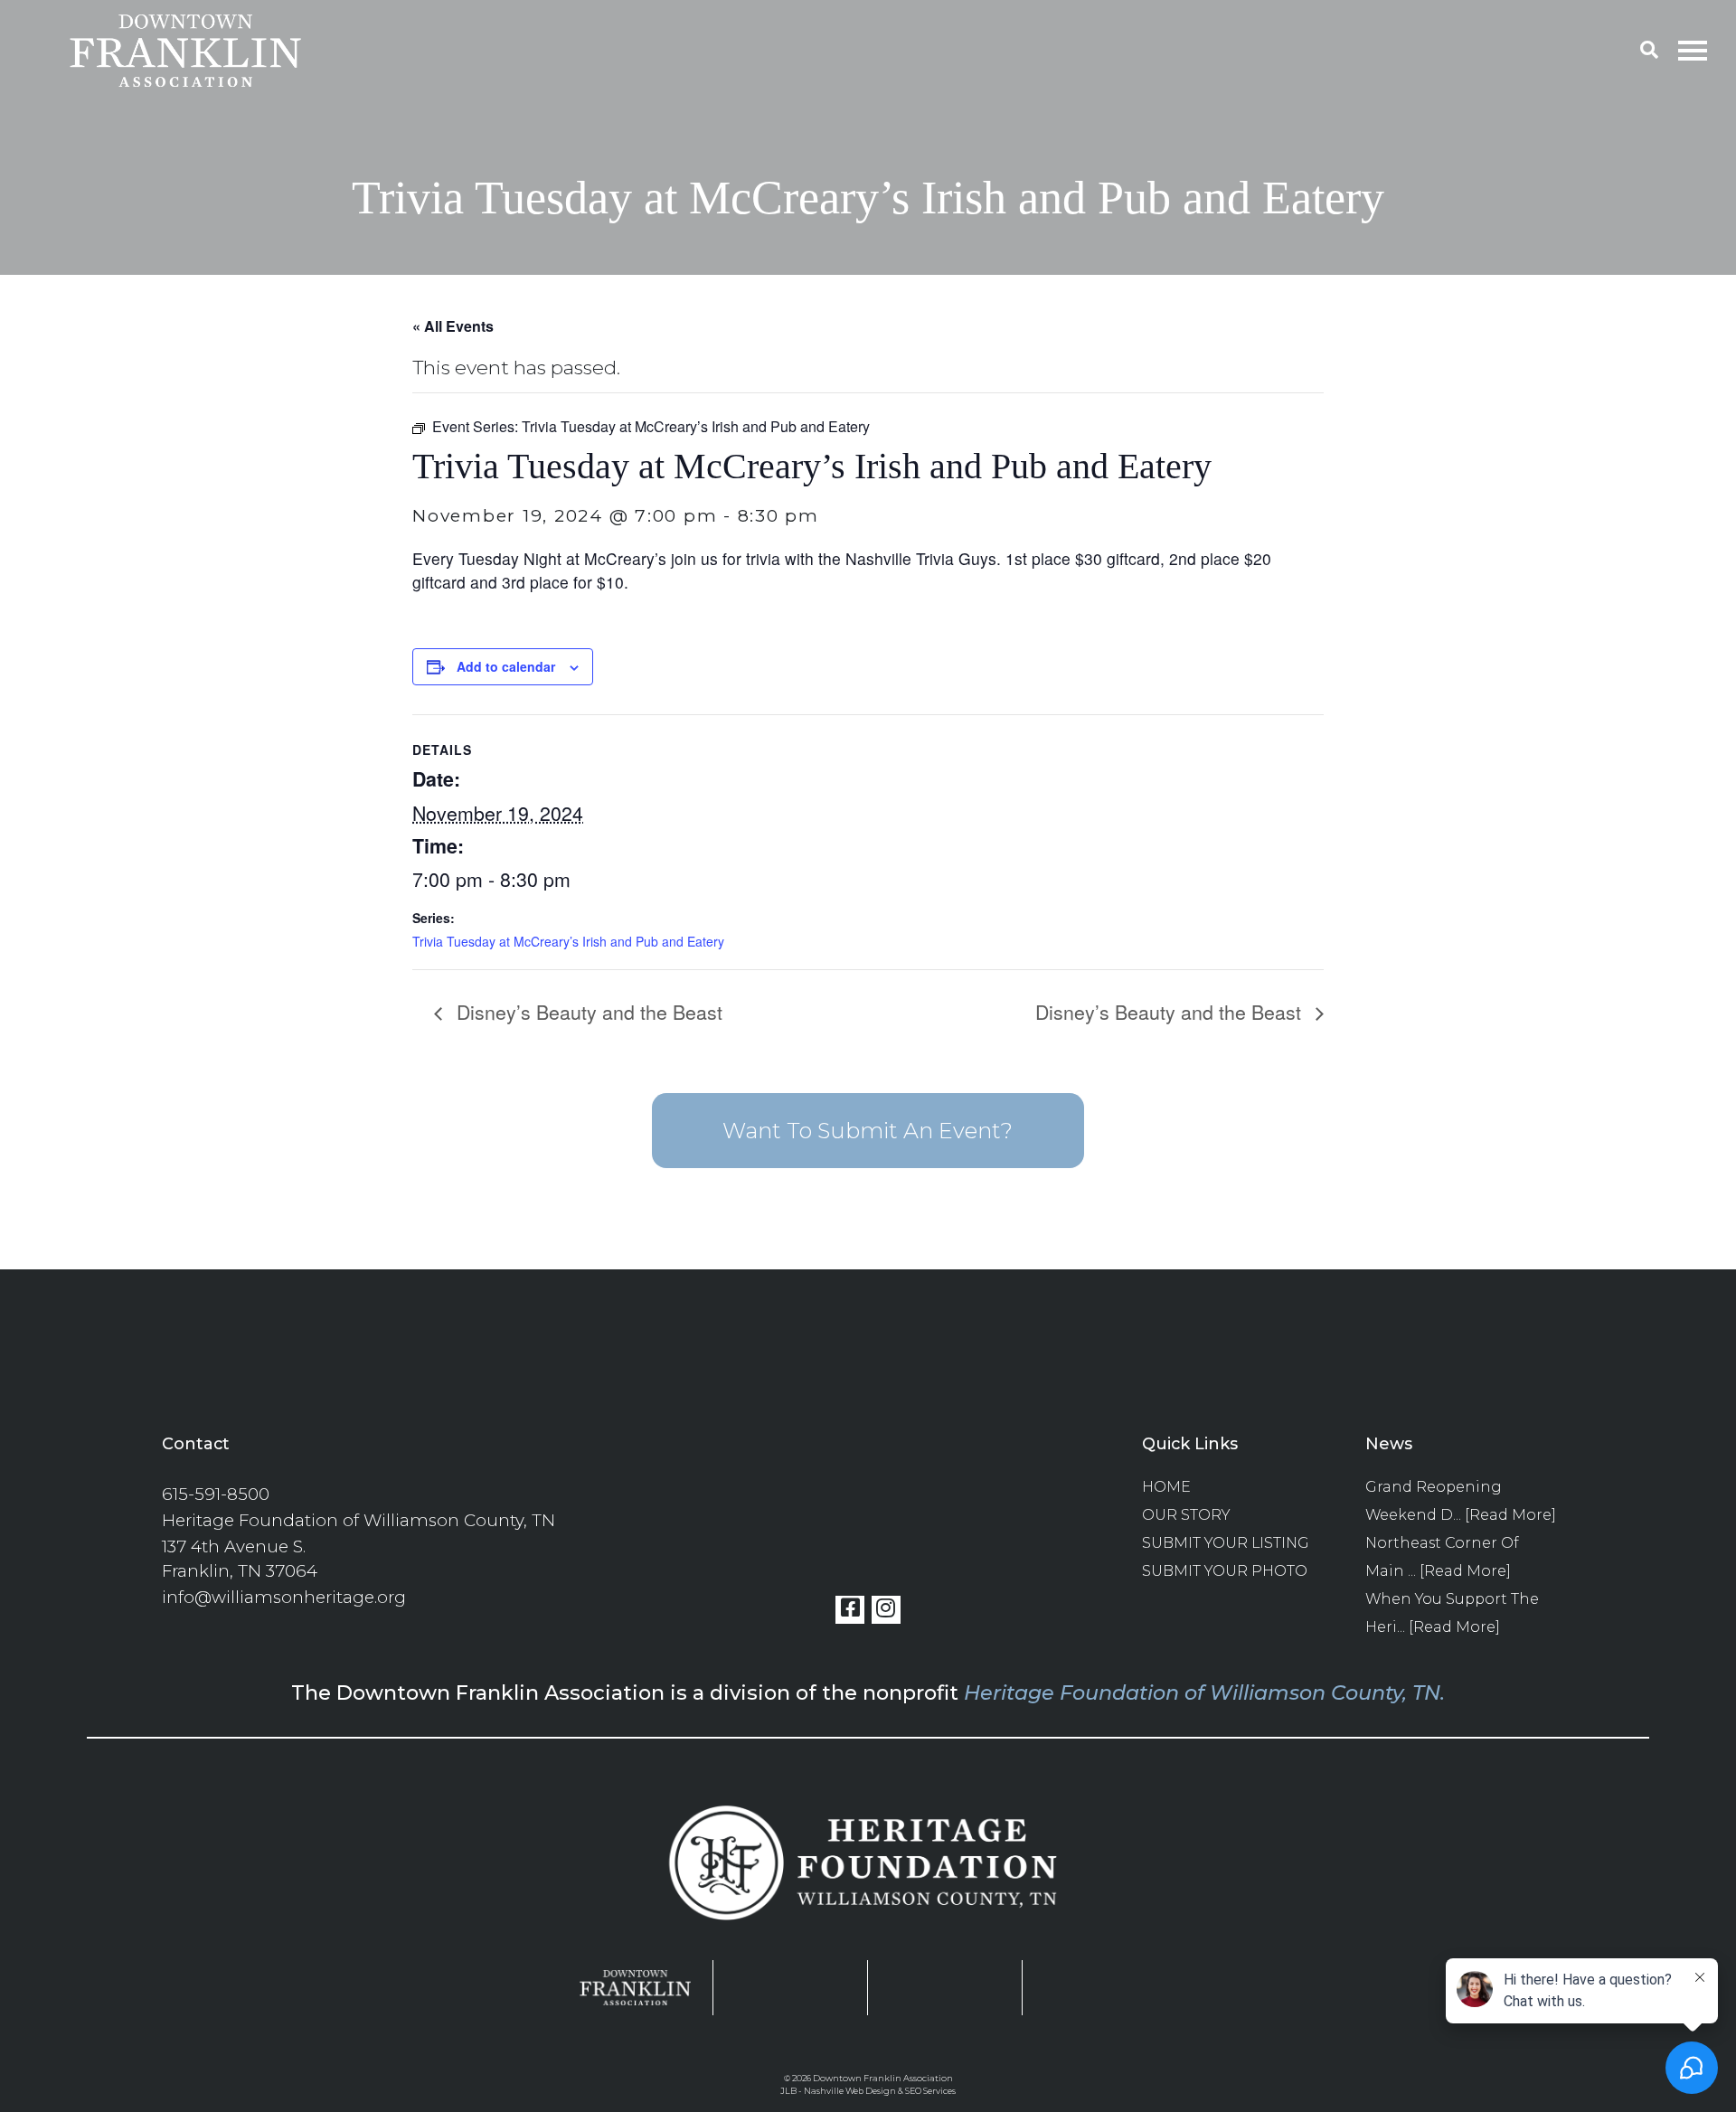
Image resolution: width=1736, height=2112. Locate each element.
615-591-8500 (216, 1494)
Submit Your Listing (1226, 1543)
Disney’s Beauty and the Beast (587, 1011)
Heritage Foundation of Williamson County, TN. (1204, 1692)
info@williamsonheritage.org (284, 1597)
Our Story (1186, 1515)
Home (1166, 1487)
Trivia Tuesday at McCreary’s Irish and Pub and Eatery (568, 941)
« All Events (453, 326)
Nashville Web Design (850, 2091)
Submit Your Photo (1225, 1571)
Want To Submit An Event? (868, 1131)
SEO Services (930, 2091)
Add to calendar (506, 666)
